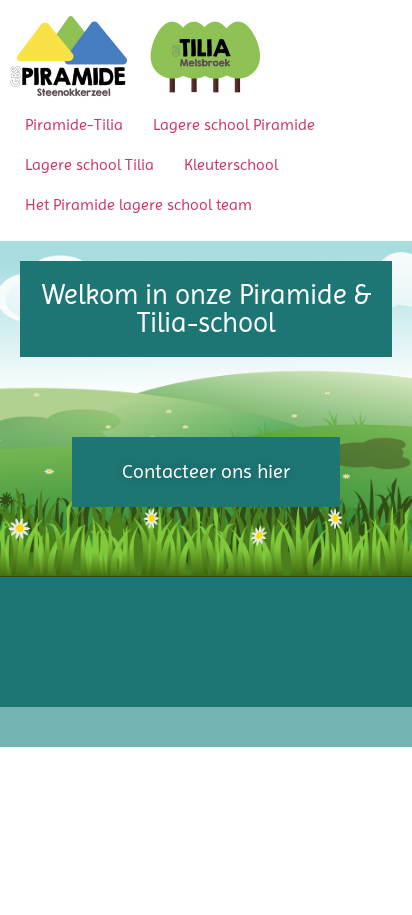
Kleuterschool (231, 164)
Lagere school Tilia (89, 164)
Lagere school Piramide (234, 124)
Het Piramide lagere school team (138, 204)
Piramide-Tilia (74, 124)
